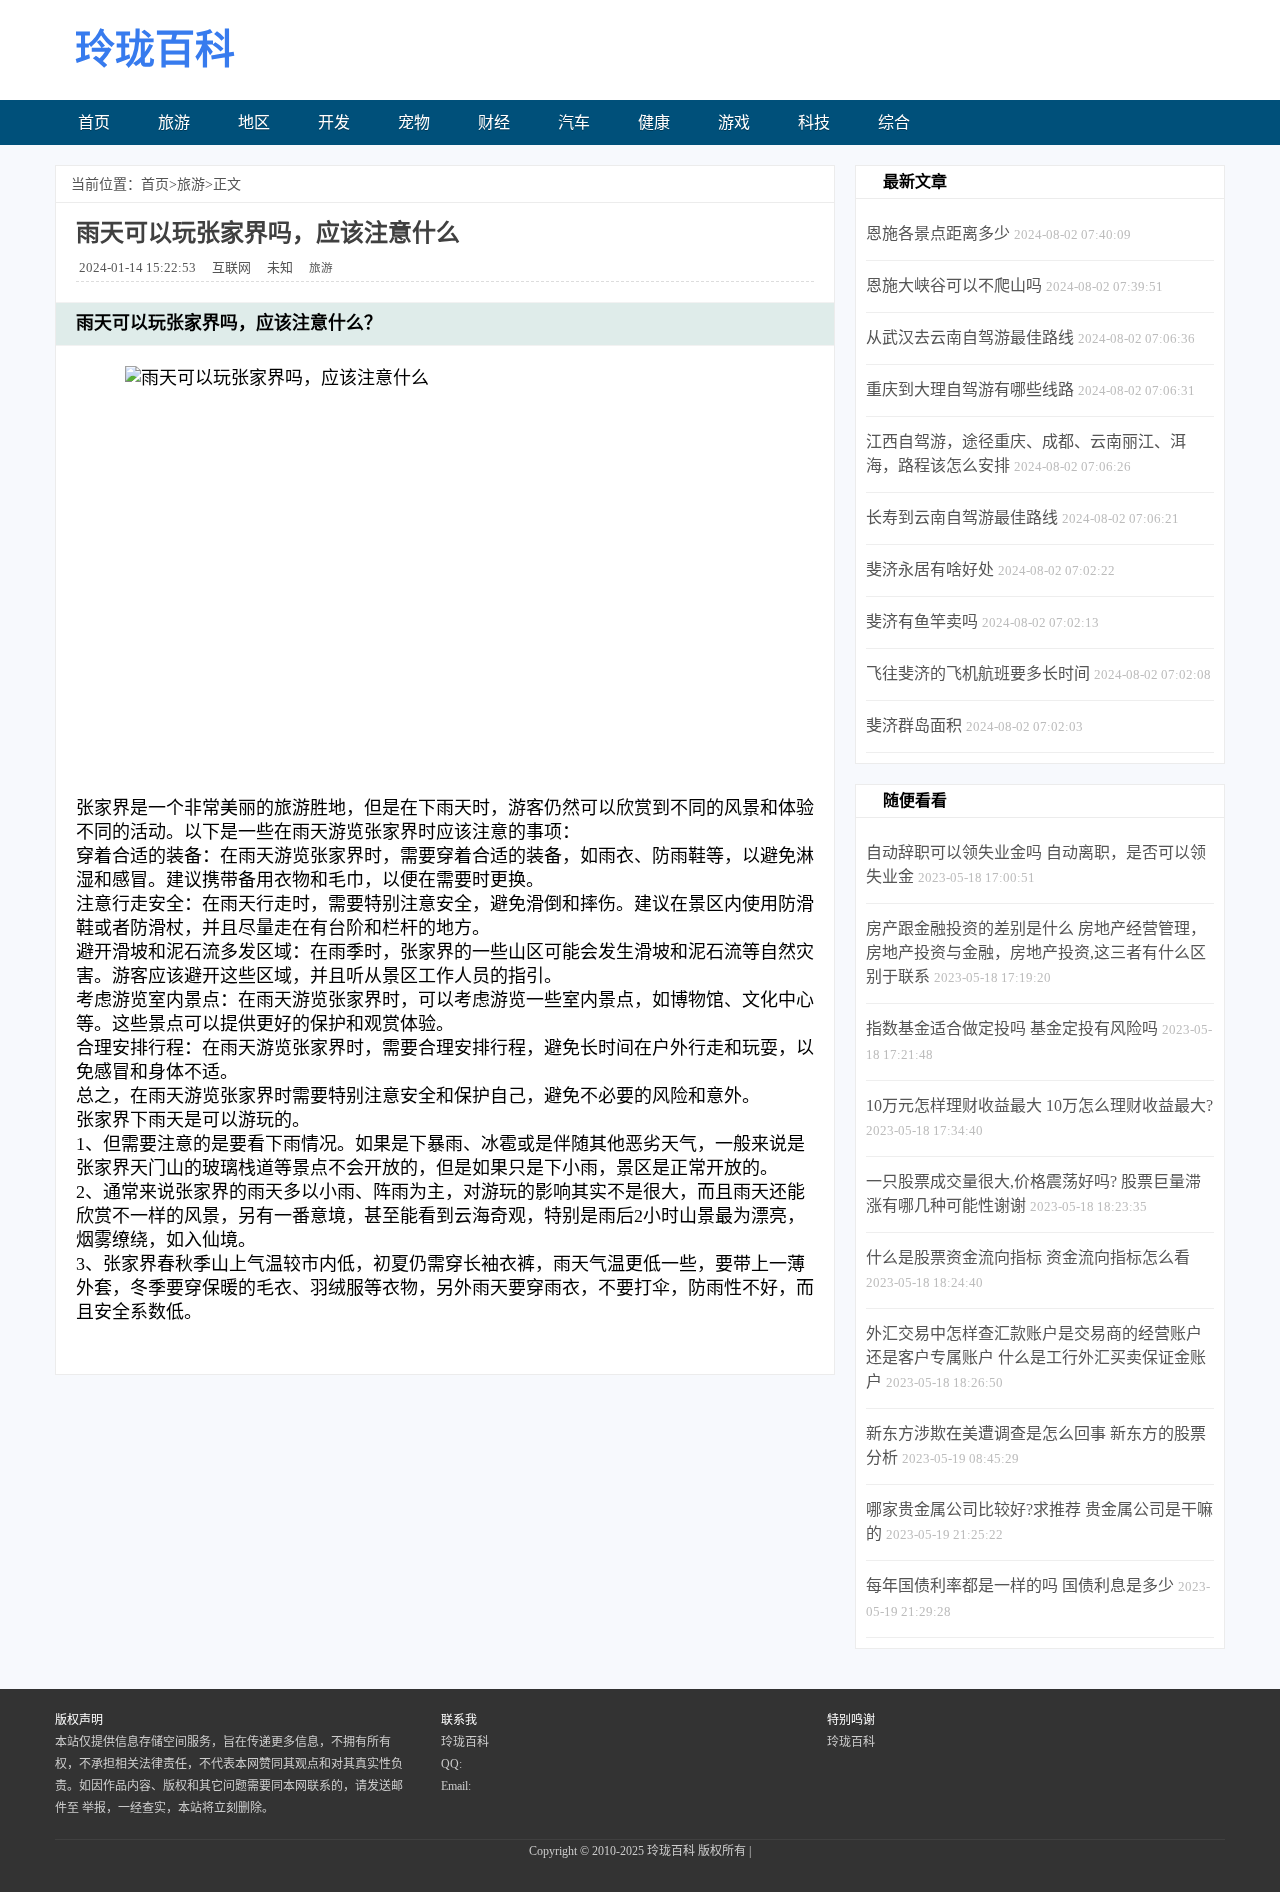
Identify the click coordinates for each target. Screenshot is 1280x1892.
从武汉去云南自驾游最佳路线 (970, 337)
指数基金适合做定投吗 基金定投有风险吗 (1012, 1028)
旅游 (174, 122)
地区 (254, 122)
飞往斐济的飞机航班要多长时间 (978, 673)
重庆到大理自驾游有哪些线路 (970, 389)
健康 (654, 122)
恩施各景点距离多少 (938, 233)
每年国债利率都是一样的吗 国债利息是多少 (1020, 1585)
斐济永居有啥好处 (930, 569)
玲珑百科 (671, 1851)
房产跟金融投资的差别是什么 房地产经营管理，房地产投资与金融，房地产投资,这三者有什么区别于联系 (1036, 952)
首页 (94, 122)
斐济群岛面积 (914, 725)
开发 (334, 122)
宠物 (414, 122)
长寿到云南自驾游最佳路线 (962, 517)
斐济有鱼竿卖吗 (922, 621)
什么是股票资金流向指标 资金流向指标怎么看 (1028, 1257)
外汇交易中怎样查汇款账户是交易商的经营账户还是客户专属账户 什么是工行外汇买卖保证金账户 (1036, 1357)
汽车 (574, 122)
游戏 (734, 122)
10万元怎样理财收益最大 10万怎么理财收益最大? (1039, 1105)
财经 (494, 122)
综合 (894, 122)
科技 (814, 122)
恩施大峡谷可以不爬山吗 (954, 285)
